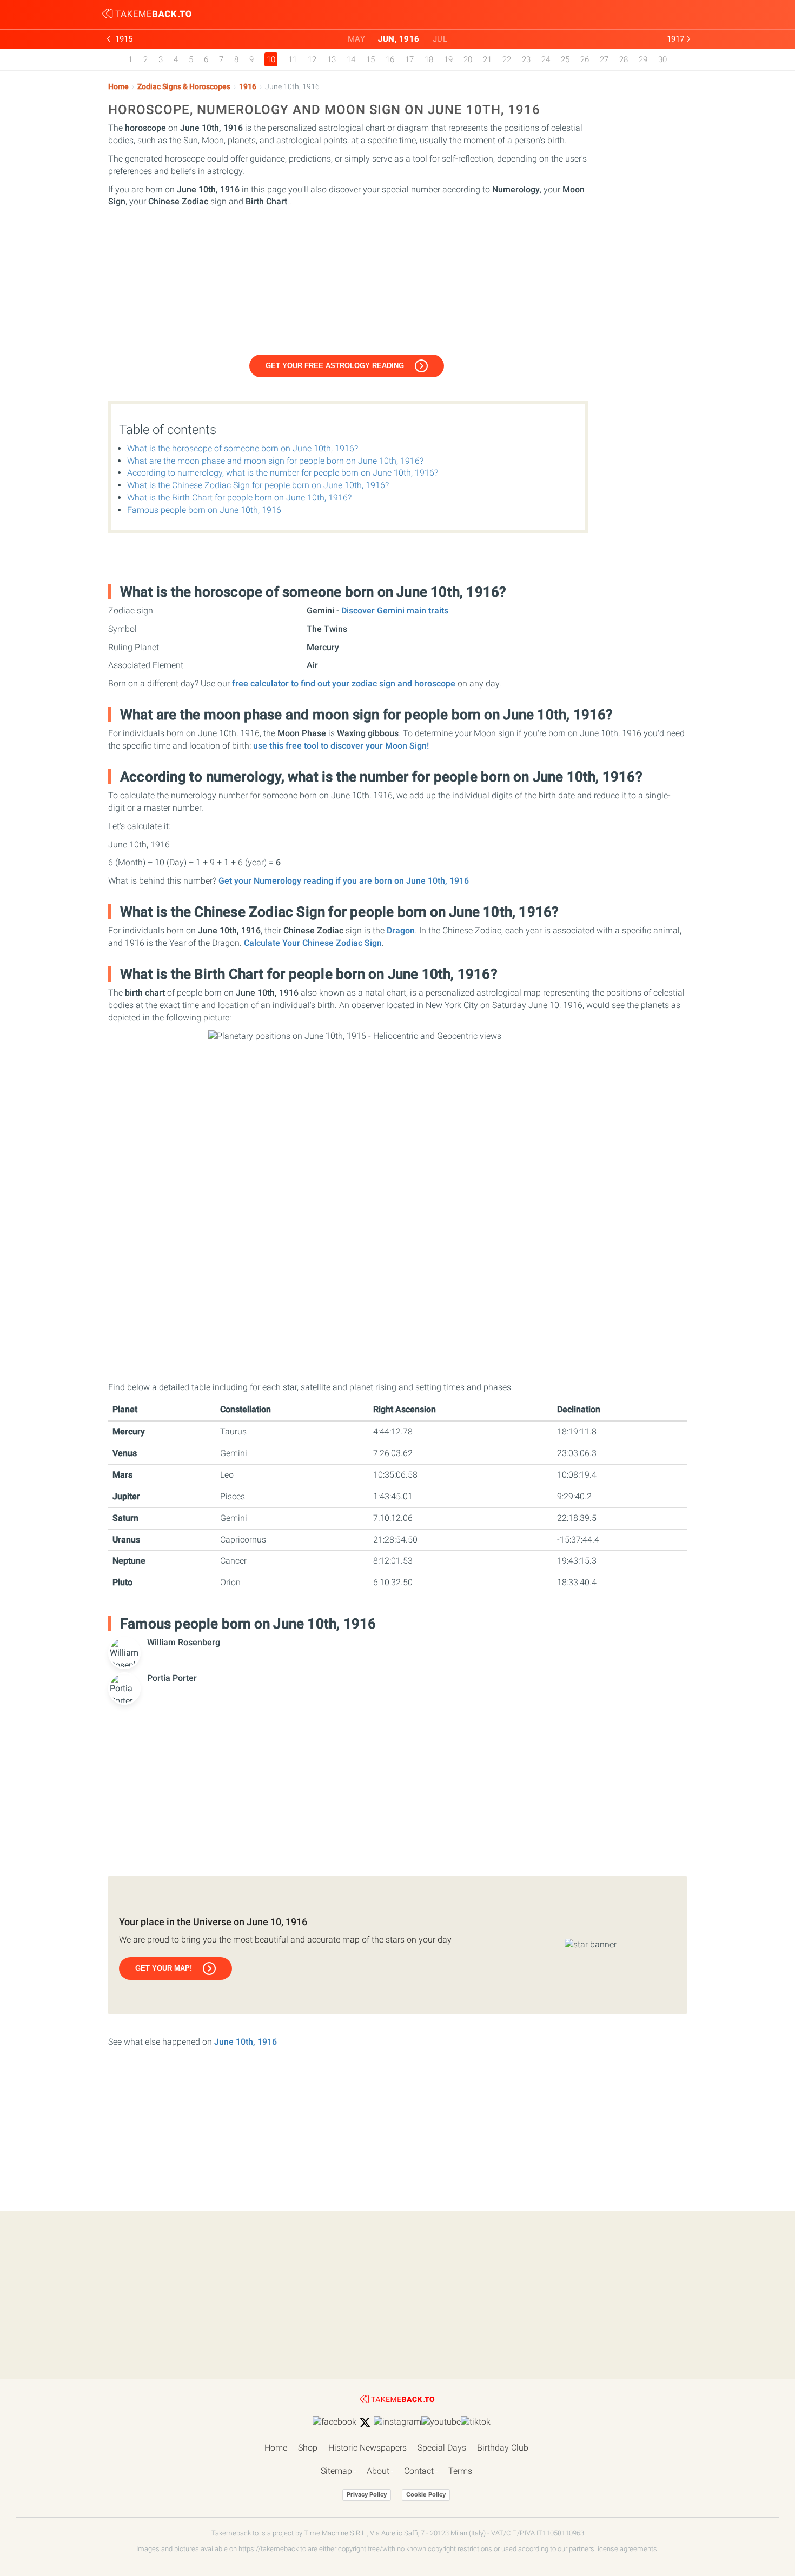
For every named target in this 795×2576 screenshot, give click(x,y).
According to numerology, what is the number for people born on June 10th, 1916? (283, 473)
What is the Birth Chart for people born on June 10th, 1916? (239, 498)
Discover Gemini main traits (395, 610)
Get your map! (164, 1968)
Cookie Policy (426, 2494)
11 (293, 59)
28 (624, 59)
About (378, 2471)
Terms (460, 2471)
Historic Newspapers (367, 2448)
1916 (248, 87)
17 (409, 59)
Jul (440, 39)
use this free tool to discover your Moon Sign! (341, 746)
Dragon (401, 930)
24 (546, 59)
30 (662, 59)
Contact (419, 2471)
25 (565, 59)
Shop (308, 2448)
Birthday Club (503, 2448)
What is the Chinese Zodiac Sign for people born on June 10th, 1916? (258, 485)
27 (604, 59)
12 (312, 59)
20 (468, 59)
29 (643, 59)
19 (448, 59)
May (357, 39)
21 (487, 59)
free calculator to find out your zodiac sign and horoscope (344, 683)
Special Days (442, 2448)
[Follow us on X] (365, 2422)
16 (390, 59)
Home (118, 87)
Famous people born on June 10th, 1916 (204, 510)
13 (332, 59)
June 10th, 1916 (246, 2042)
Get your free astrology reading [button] (335, 366)
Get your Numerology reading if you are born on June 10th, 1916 (344, 881)
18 (429, 59)
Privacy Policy (367, 2494)
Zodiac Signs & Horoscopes (184, 87)
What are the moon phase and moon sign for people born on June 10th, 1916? (275, 461)
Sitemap (336, 2471)
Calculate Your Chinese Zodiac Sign (313, 943)
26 (585, 59)
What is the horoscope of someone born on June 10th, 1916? (243, 448)
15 (370, 59)
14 (351, 59)
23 (526, 59)
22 (507, 59)
